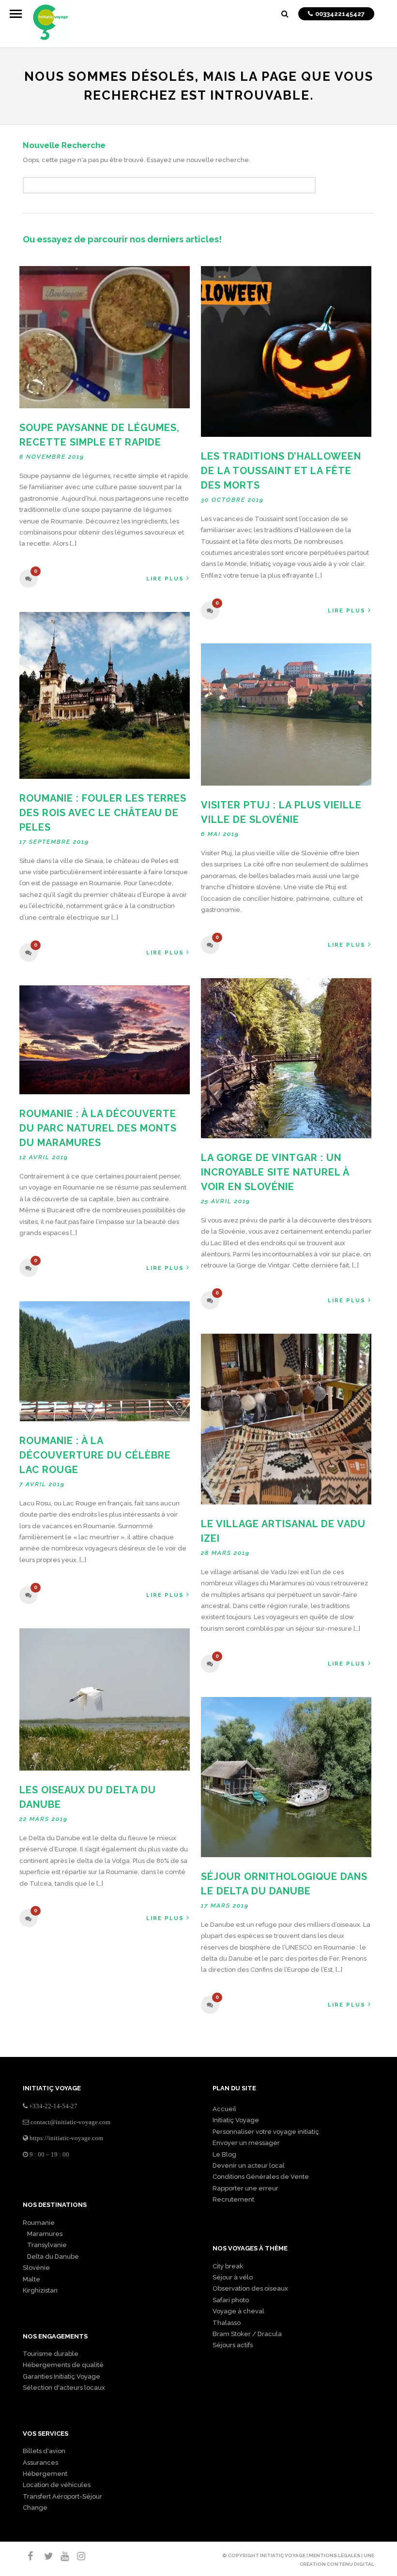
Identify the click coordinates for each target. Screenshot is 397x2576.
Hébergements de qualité (63, 2365)
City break (228, 2266)
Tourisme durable (51, 2354)
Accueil (224, 2109)
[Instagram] (77, 2556)
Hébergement (45, 2474)
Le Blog (224, 2154)
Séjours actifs (233, 2345)
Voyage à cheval (238, 2311)
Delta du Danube (51, 2256)
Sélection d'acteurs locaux (64, 2388)
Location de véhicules (57, 2485)
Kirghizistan (40, 2290)
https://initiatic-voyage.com (66, 2138)
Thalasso (227, 2323)
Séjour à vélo (233, 2277)
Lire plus (165, 579)
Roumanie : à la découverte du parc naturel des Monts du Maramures (98, 1128)
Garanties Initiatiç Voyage (61, 2376)
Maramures (43, 2234)
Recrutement (233, 2199)
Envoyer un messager (246, 2143)
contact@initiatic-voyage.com (70, 2122)
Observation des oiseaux (250, 2288)
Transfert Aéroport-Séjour (62, 2496)
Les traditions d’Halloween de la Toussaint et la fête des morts (281, 471)
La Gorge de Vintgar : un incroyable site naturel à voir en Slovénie (275, 1172)
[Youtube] (61, 2556)
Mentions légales (335, 2555)
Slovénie (36, 2268)
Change (35, 2508)
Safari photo (231, 2300)
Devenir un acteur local (249, 2166)
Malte (31, 2279)
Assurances (40, 2463)
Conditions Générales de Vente (261, 2177)
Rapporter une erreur (245, 2188)
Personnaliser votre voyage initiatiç (266, 2132)
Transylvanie (45, 2245)
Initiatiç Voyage (236, 2120)
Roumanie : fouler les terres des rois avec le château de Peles (103, 813)
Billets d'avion (44, 2451)
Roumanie (39, 2223)
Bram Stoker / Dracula (247, 2334)
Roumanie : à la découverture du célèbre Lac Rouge (95, 1455)
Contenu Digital (351, 2564)
